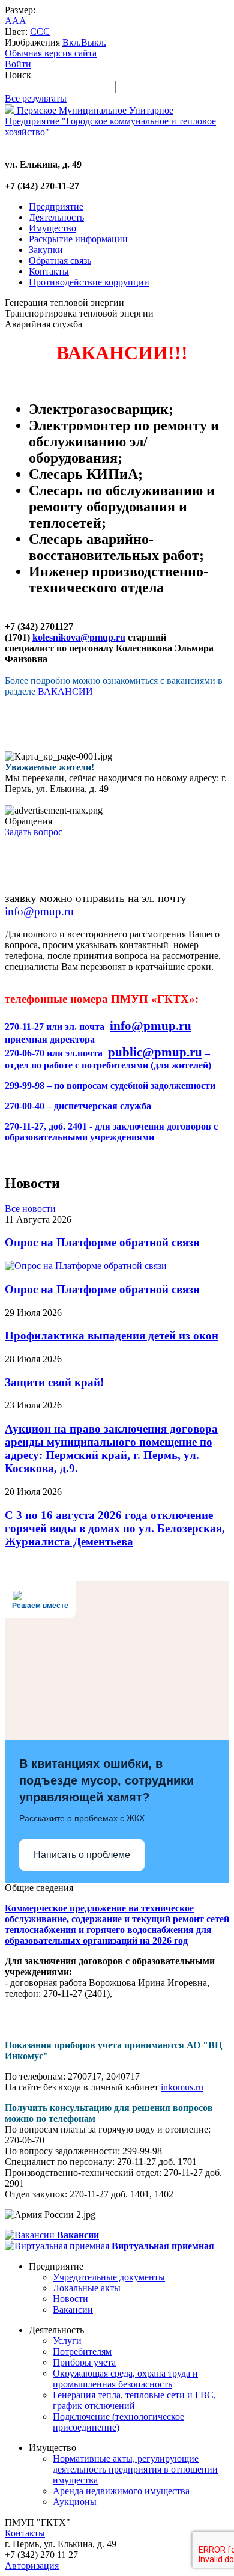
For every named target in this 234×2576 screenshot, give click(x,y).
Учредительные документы (109, 2277)
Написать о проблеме (82, 1855)
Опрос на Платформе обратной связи (102, 1242)
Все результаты (36, 98)
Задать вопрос (34, 832)
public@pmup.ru (155, 1052)
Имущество (52, 228)
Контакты (49, 271)
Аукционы (75, 2502)
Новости (70, 2299)
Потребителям (82, 2352)
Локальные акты (87, 2288)
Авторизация (32, 2565)
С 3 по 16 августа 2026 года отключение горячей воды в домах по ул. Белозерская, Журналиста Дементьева (115, 1528)
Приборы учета (84, 2362)
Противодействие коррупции (89, 282)
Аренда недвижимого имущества (121, 2491)
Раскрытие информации (78, 239)
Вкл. (72, 42)
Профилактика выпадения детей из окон (112, 1335)
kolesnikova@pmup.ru (79, 637)
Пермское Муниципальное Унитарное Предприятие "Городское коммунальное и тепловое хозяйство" (110, 121)
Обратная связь (60, 260)
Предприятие (56, 206)
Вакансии (73, 2310)
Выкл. (94, 42)
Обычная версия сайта (51, 53)
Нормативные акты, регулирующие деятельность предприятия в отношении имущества (135, 2469)
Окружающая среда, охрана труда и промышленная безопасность (125, 2379)
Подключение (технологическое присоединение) (118, 2422)
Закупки (46, 250)
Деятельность (56, 217)
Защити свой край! (54, 1382)
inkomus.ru (182, 2087)
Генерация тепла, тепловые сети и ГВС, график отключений (134, 2400)
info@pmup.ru (39, 911)
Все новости (30, 1209)
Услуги (67, 2341)
